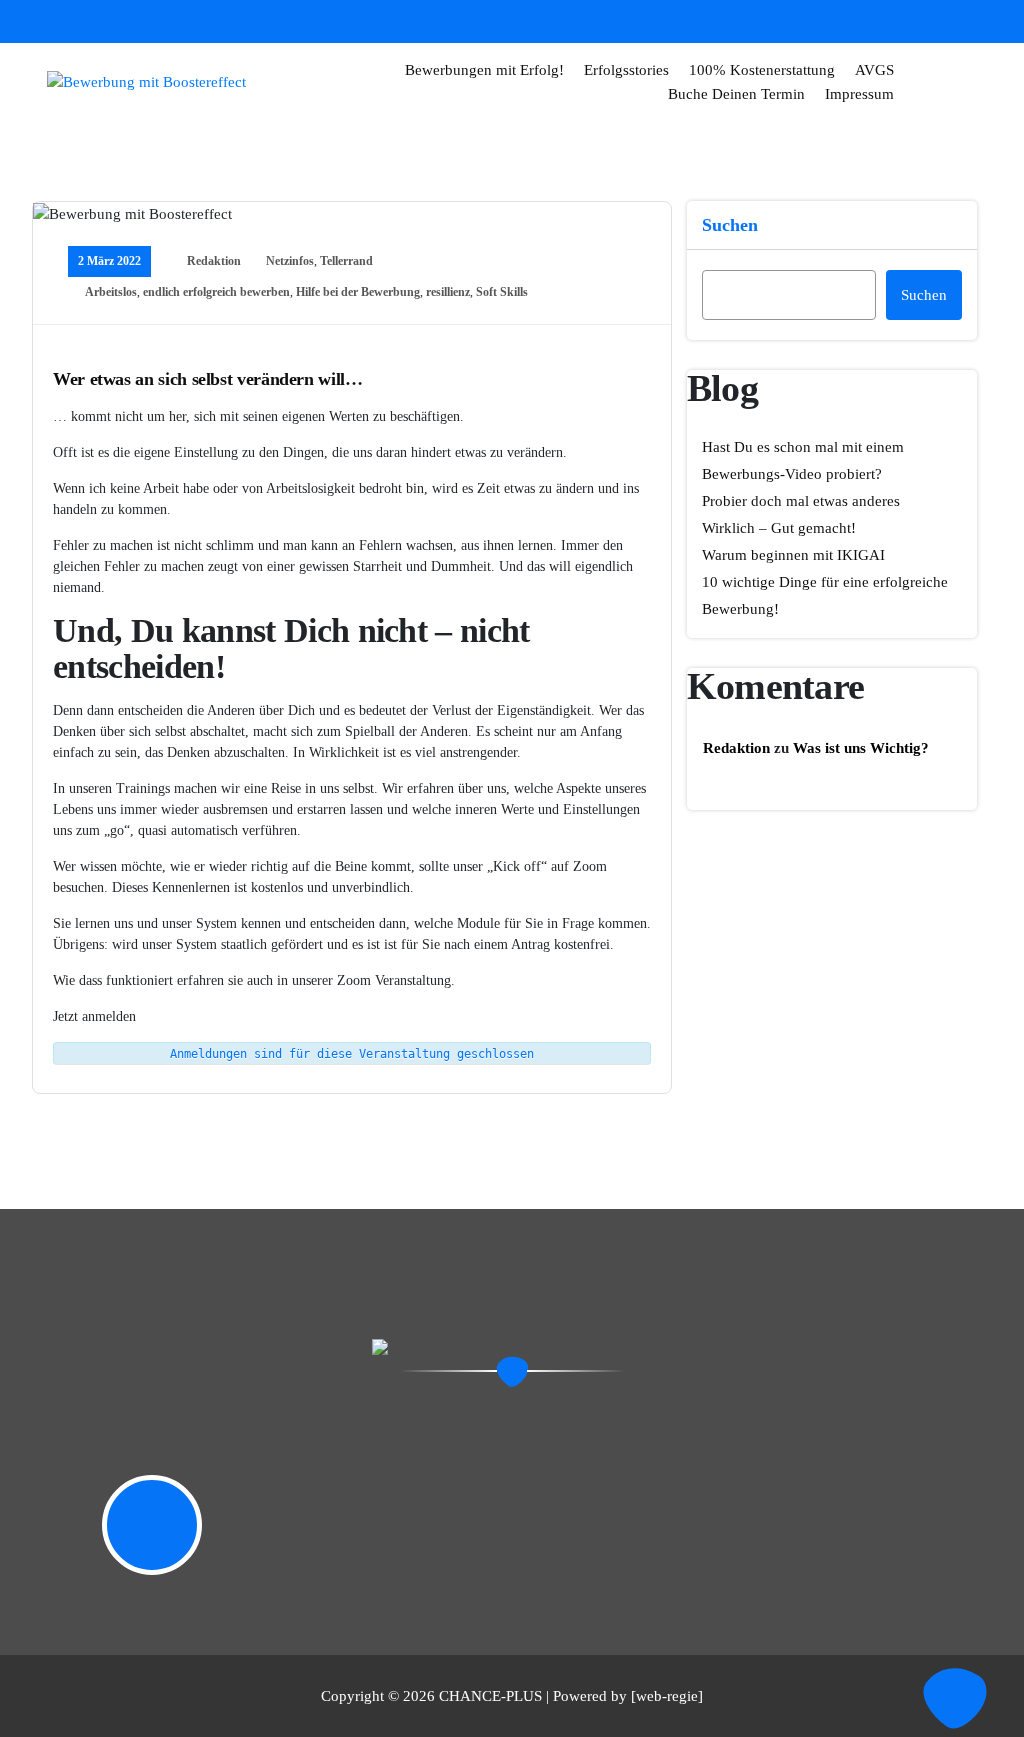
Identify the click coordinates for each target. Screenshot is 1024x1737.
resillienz (448, 292)
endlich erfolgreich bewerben (216, 292)
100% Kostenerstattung (762, 70)
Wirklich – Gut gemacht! (779, 528)
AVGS (874, 70)
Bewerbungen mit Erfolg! (484, 70)
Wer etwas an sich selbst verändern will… (208, 379)
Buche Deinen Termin (736, 94)
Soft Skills (502, 292)
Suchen (730, 225)
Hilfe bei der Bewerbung (358, 292)
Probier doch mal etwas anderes (801, 501)
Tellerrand (346, 261)
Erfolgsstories (626, 70)
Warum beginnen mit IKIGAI (793, 555)
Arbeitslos (111, 292)
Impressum (859, 94)
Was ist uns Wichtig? (861, 748)
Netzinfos (290, 261)
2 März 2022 (109, 261)
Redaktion (214, 261)
